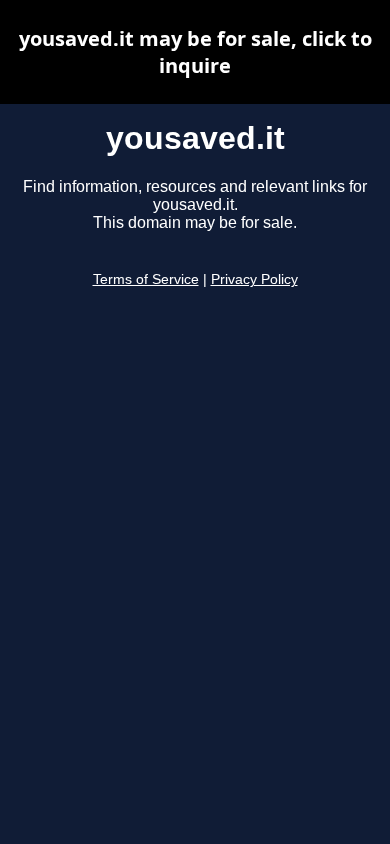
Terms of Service (146, 279)
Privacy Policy (254, 279)
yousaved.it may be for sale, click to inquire (195, 52)
